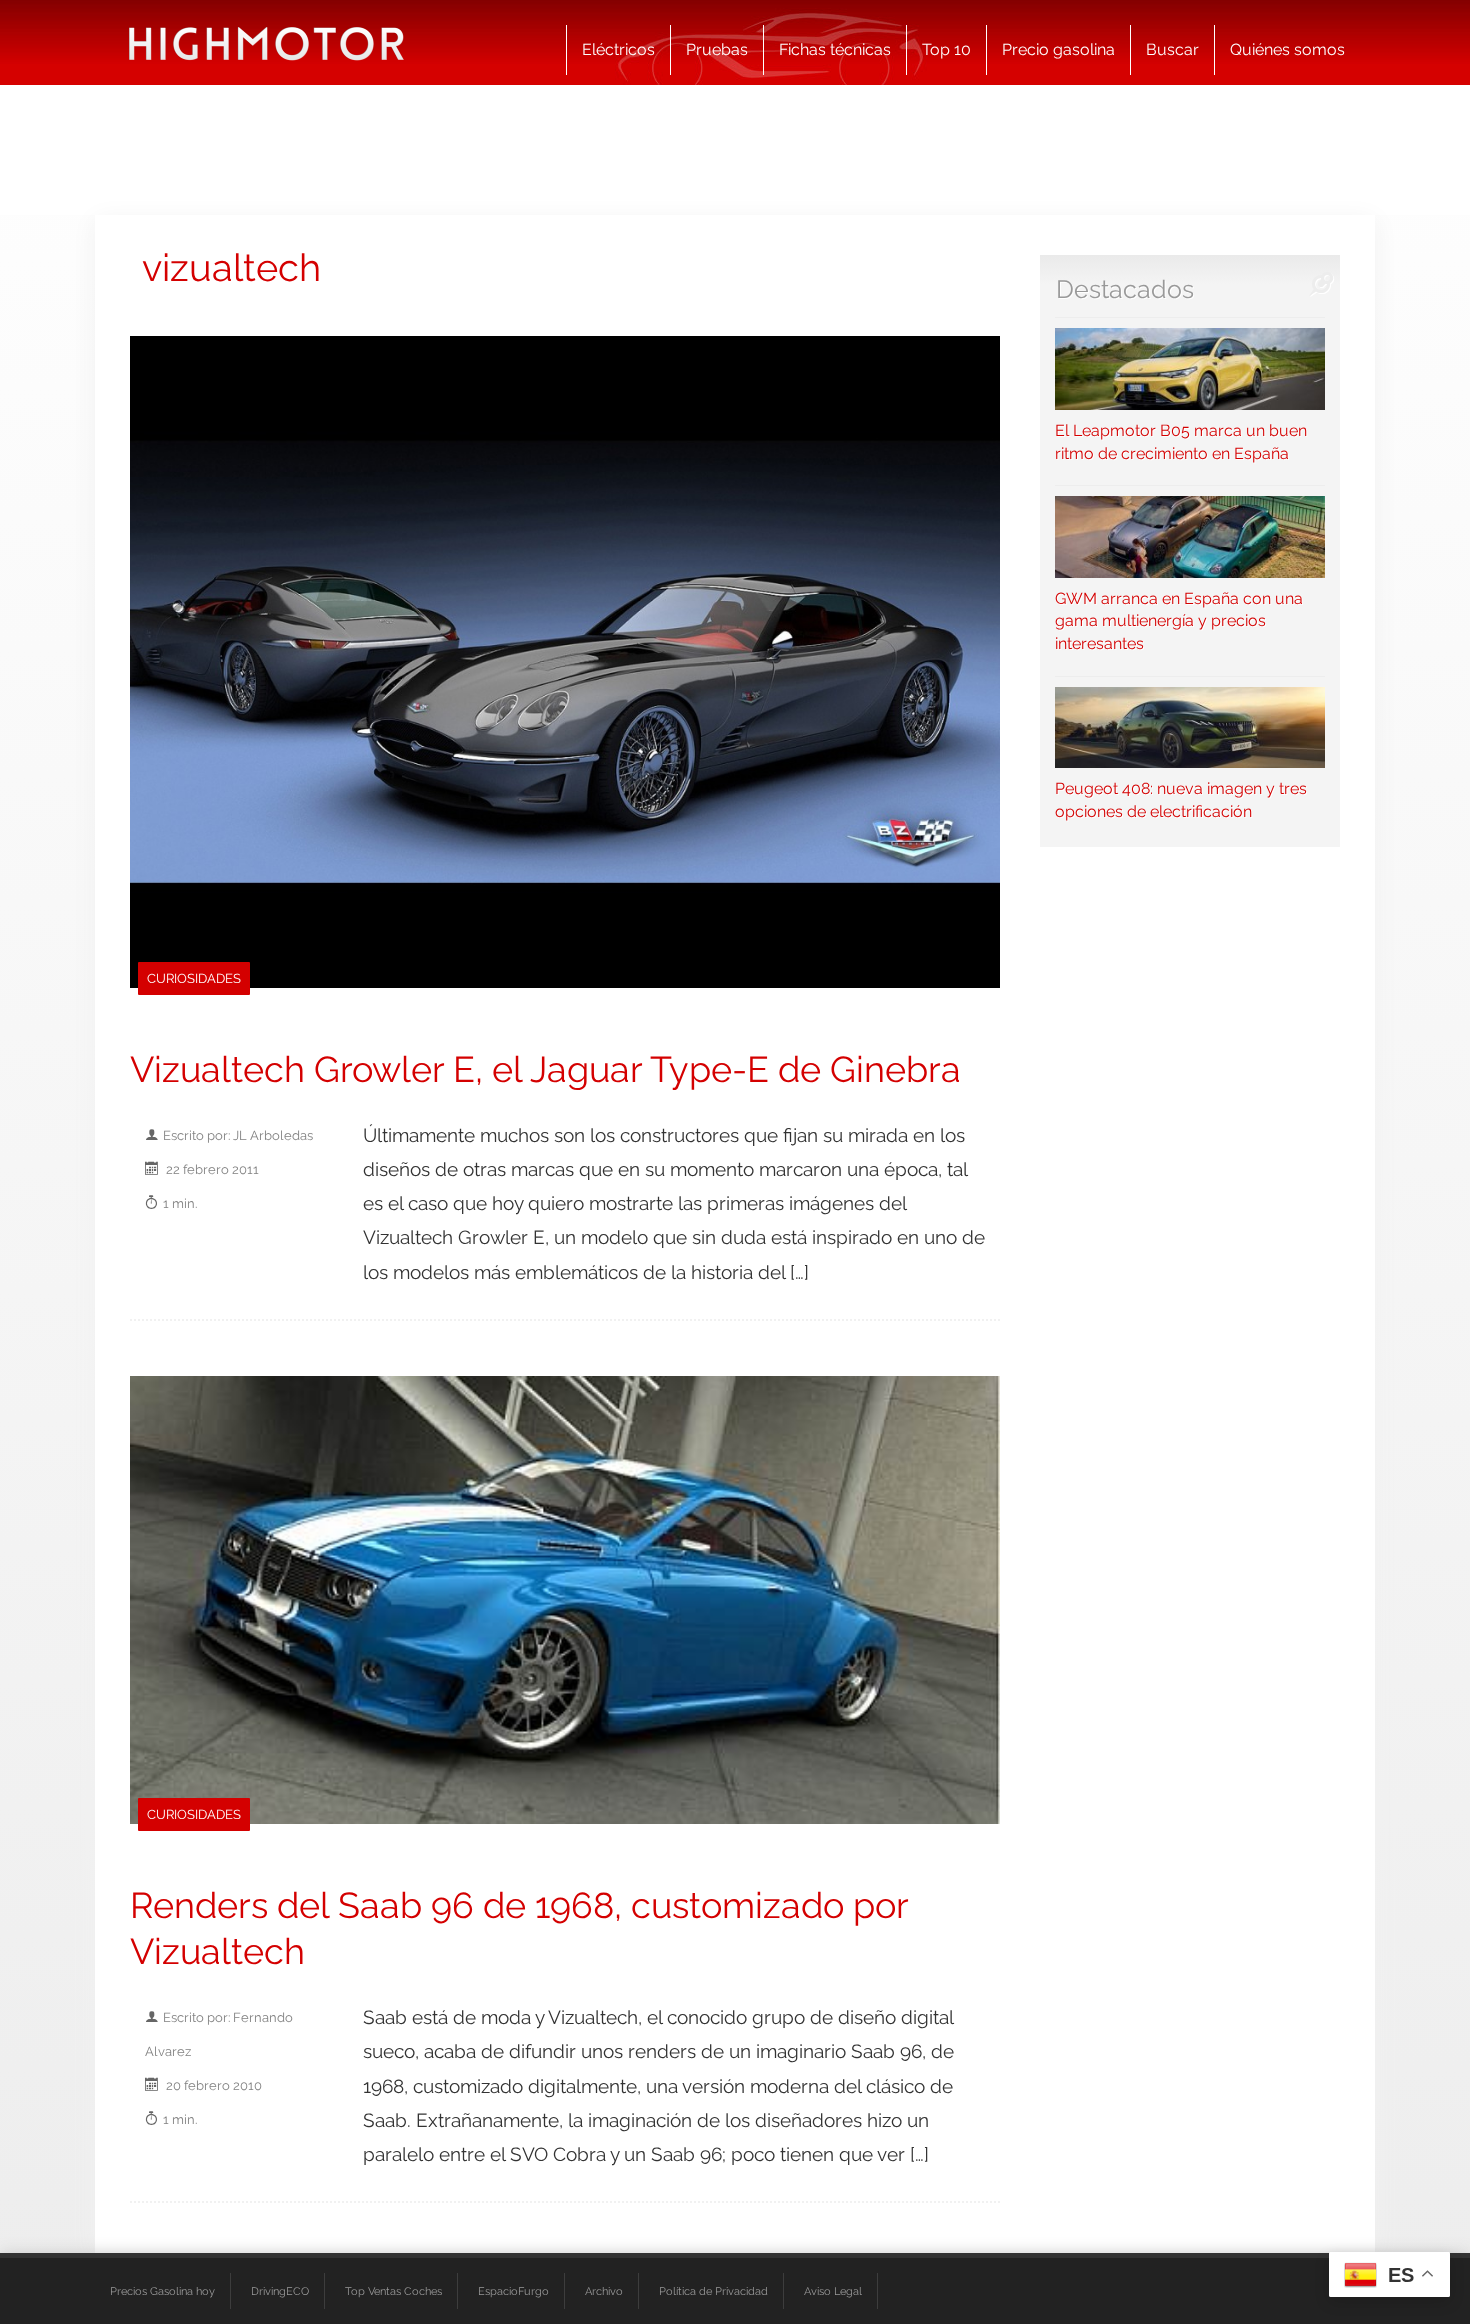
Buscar (1172, 49)
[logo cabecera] (266, 42)
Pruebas (717, 49)
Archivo (604, 2291)
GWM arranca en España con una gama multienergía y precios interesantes (1179, 621)
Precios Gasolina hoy (162, 2291)
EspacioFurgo (513, 2291)
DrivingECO (280, 2291)
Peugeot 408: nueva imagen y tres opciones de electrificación (1181, 800)
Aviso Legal (833, 2291)
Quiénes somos (1287, 49)
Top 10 (946, 49)
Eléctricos (618, 49)
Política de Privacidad (713, 2291)
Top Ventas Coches (393, 2291)
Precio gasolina (1058, 49)
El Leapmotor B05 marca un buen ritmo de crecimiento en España (1181, 441)
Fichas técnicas (835, 49)
